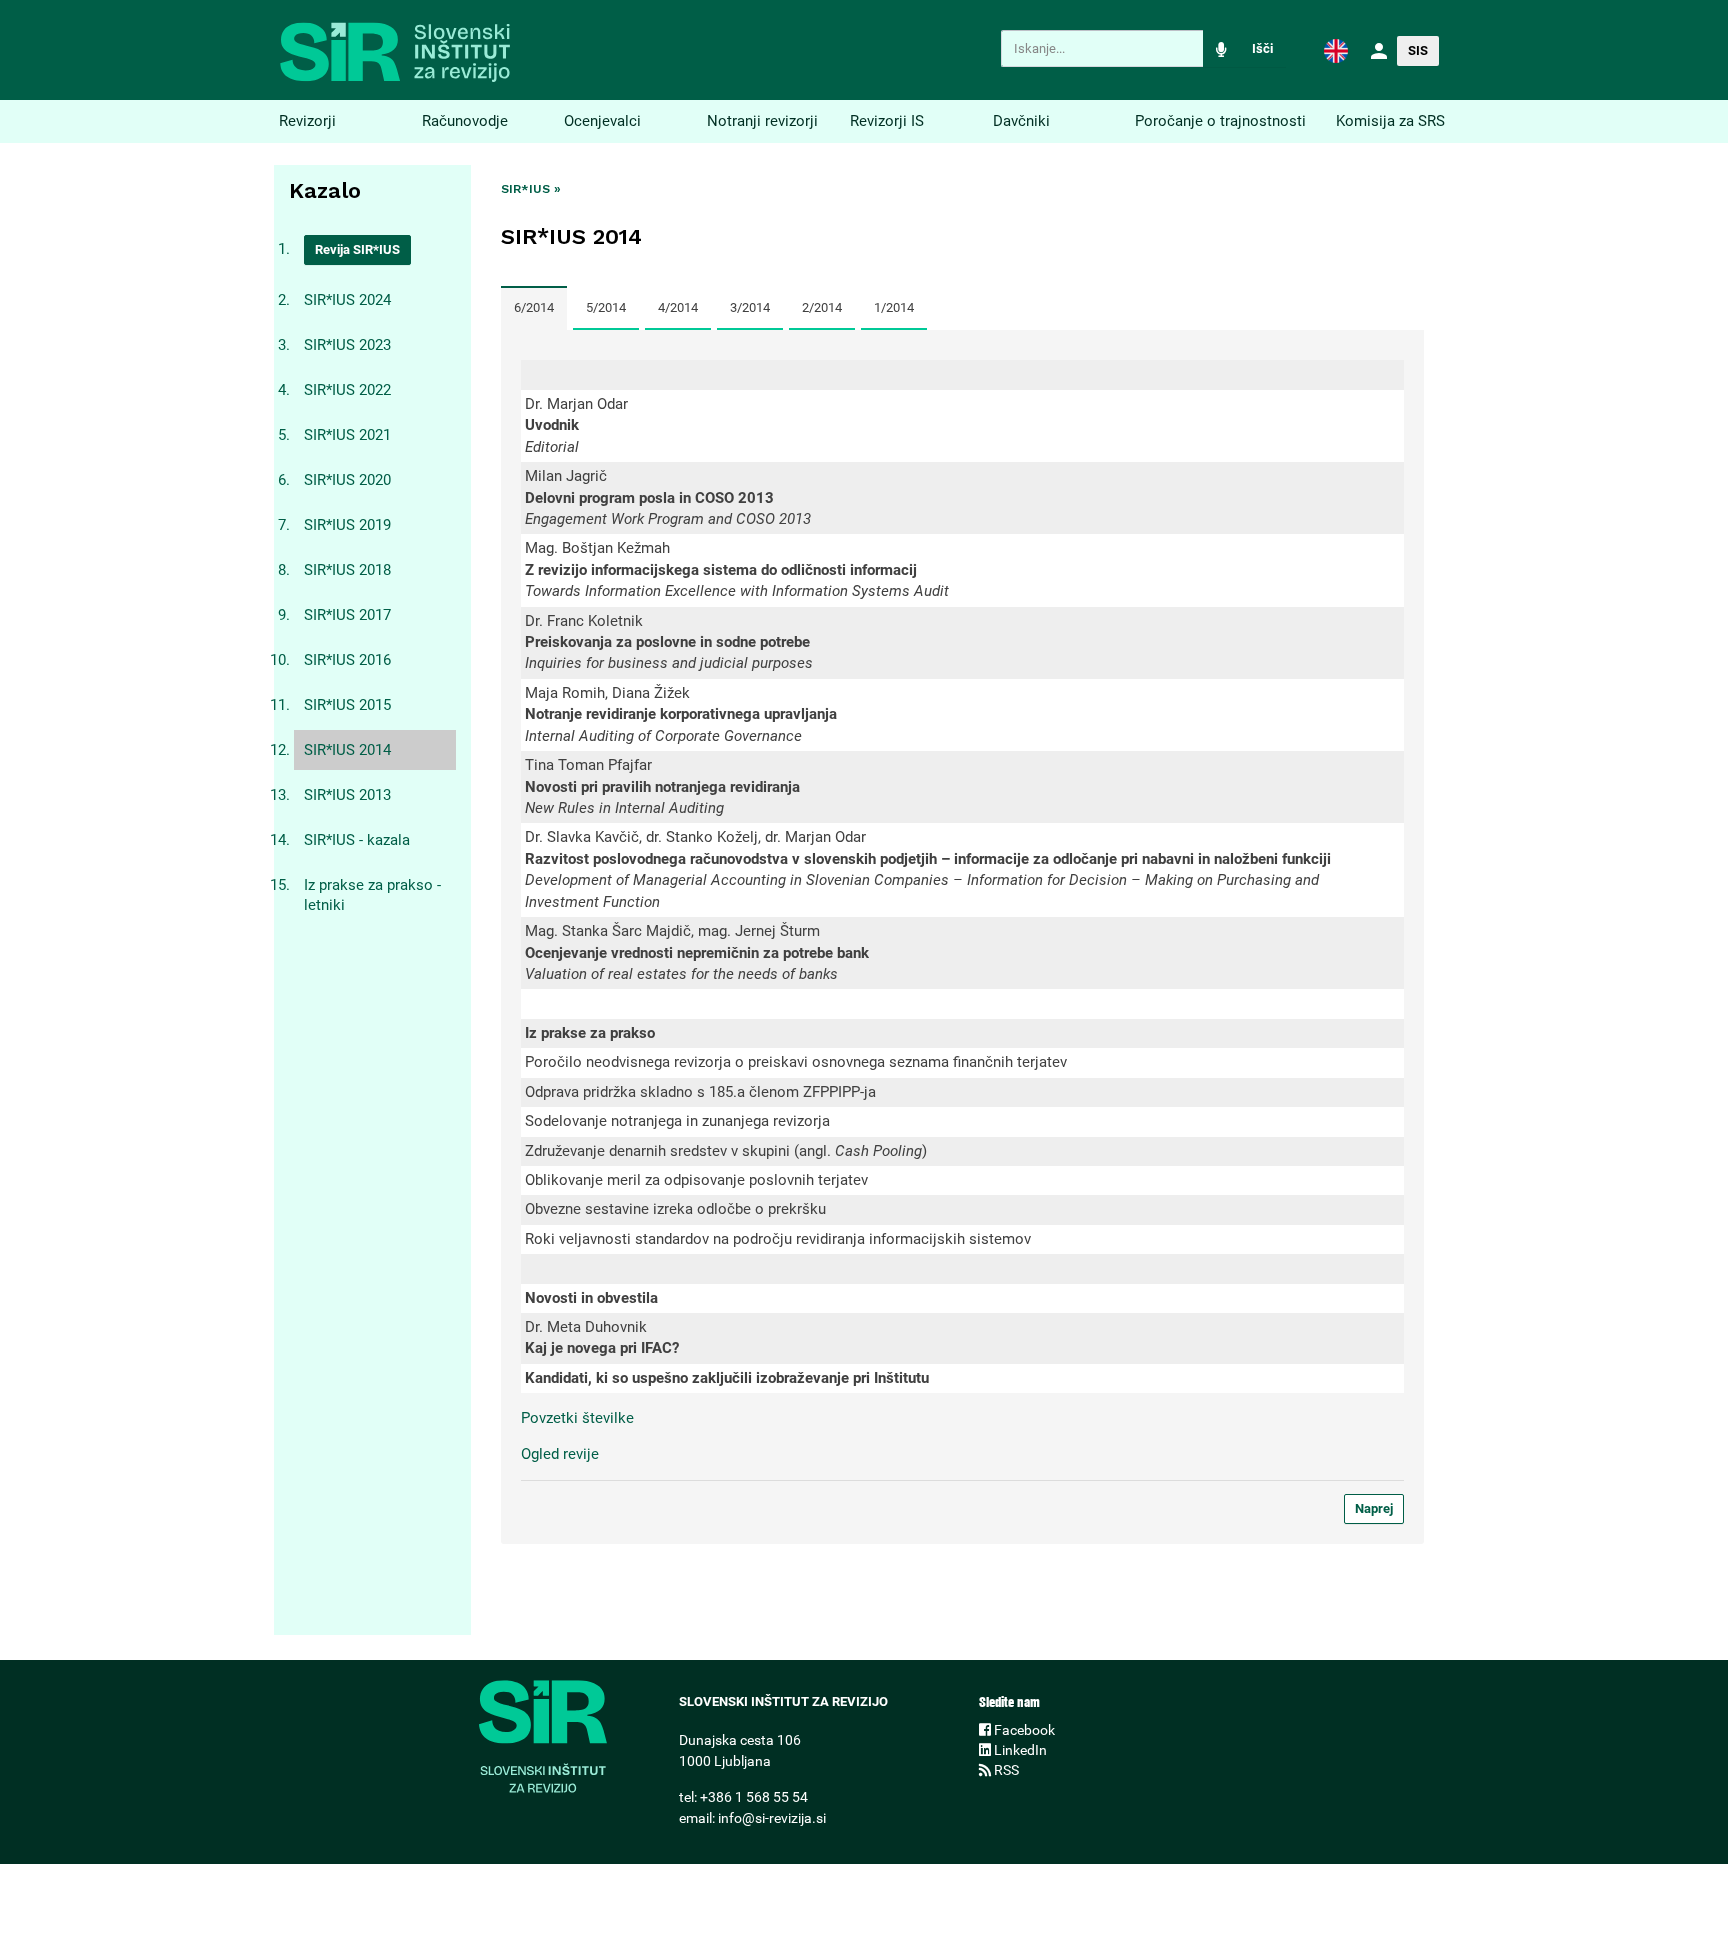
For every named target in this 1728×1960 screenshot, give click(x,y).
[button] (1336, 50)
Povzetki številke (577, 1418)
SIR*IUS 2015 (347, 705)
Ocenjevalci (602, 121)
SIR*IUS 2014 (347, 750)
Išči (1262, 48)
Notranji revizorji (762, 121)
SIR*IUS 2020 (347, 480)
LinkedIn (1019, 1750)
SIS (1418, 50)
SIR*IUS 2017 (347, 615)
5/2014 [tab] (606, 307)
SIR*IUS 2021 (347, 435)
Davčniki (1021, 121)
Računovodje (465, 121)
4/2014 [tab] (678, 307)
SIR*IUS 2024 (347, 300)
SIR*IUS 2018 (347, 570)
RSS (1005, 1770)
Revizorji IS (887, 121)
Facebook (1023, 1730)
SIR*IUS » (531, 189)
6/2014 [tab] (534, 307)
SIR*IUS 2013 (347, 795)
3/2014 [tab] (750, 307)
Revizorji (307, 121)
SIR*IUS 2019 (347, 525)
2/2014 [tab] (822, 307)
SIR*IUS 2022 (347, 390)
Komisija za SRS (1390, 121)
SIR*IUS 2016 (347, 660)
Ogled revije (560, 1454)
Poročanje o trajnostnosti (1220, 121)
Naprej (1374, 1508)
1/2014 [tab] (894, 307)
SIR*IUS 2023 (347, 345)
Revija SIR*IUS (357, 249)
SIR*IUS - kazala (357, 840)
